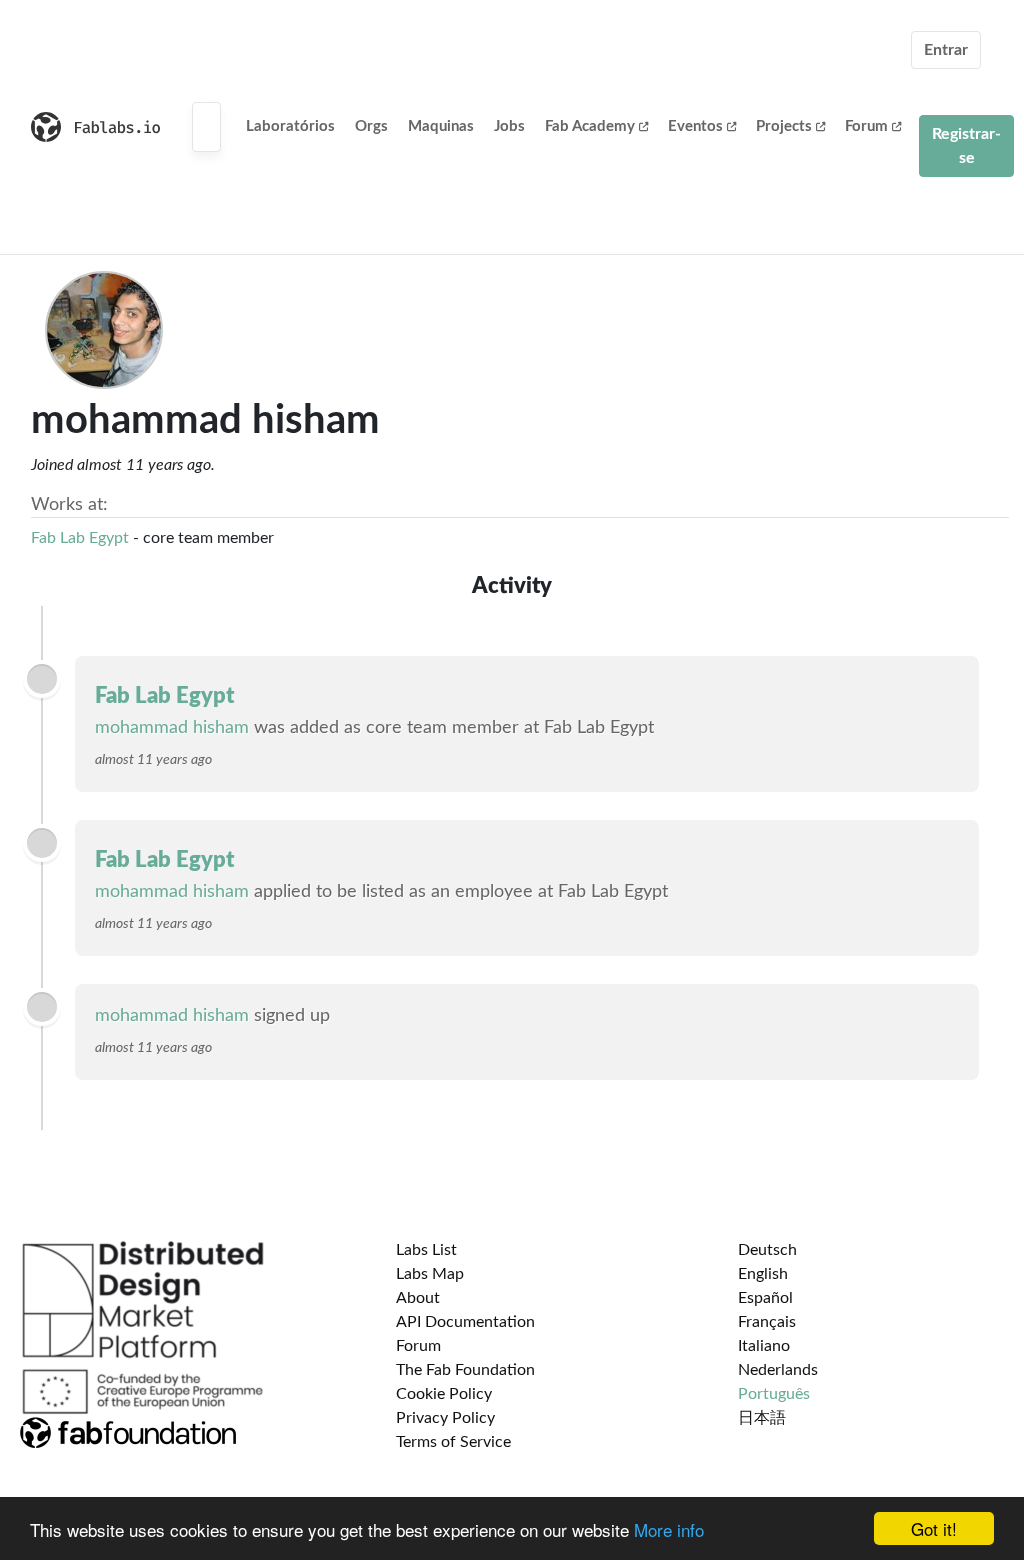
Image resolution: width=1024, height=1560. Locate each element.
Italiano (764, 1346)
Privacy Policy (445, 1418)
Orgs (371, 126)
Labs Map (430, 1274)
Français (767, 1322)
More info (669, 1529)
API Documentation (465, 1322)
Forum (866, 126)
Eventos (695, 126)
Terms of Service (453, 1442)
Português (774, 1394)
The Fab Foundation (465, 1370)
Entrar (946, 50)
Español (765, 1298)
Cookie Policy (444, 1394)
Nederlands (778, 1370)
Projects (784, 126)
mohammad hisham (172, 728)
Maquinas (441, 126)
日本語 (762, 1418)
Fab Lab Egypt (80, 538)
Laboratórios (290, 126)
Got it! (934, 1528)
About (418, 1298)
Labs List (426, 1250)
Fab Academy (590, 126)
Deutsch (767, 1250)
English (763, 1274)
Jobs (509, 126)
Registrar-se (966, 146)
